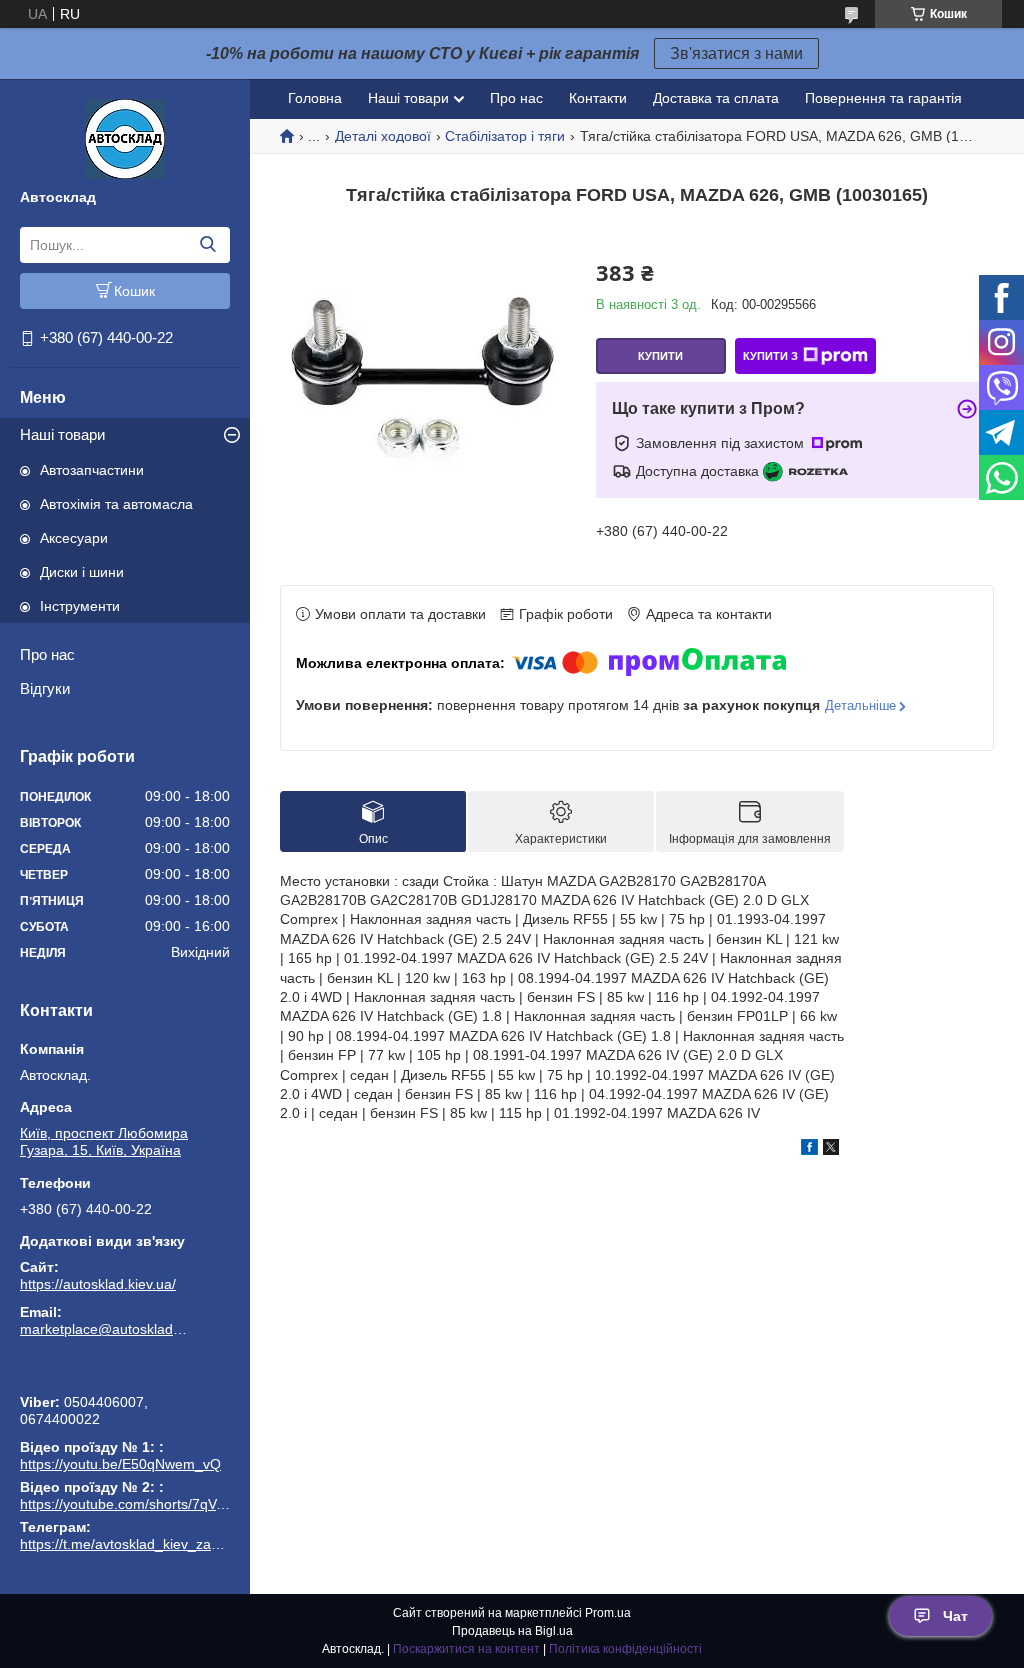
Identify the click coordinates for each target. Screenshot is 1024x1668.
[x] (831, 1150)
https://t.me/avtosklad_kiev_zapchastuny (125, 1374)
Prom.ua (608, 1613)
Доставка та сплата (716, 98)
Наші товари (62, 434)
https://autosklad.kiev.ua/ (98, 1284)
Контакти (598, 98)
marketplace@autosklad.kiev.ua (105, 1329)
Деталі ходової (383, 136)
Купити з (770, 356)
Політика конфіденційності (625, 1649)
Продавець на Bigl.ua (512, 1631)
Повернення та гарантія (883, 98)
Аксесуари (74, 538)
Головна (315, 98)
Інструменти (80, 606)
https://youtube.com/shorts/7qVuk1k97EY (150, 1504)
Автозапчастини (92, 470)
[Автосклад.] (125, 138)
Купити (660, 356)
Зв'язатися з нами (736, 53)
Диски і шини (82, 572)
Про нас (47, 654)
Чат (955, 1616)
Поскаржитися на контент (466, 1649)
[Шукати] (207, 245)
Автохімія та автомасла (116, 504)
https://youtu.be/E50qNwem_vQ (120, 1464)
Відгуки (45, 688)
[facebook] (809, 1150)
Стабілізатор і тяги (505, 136)
